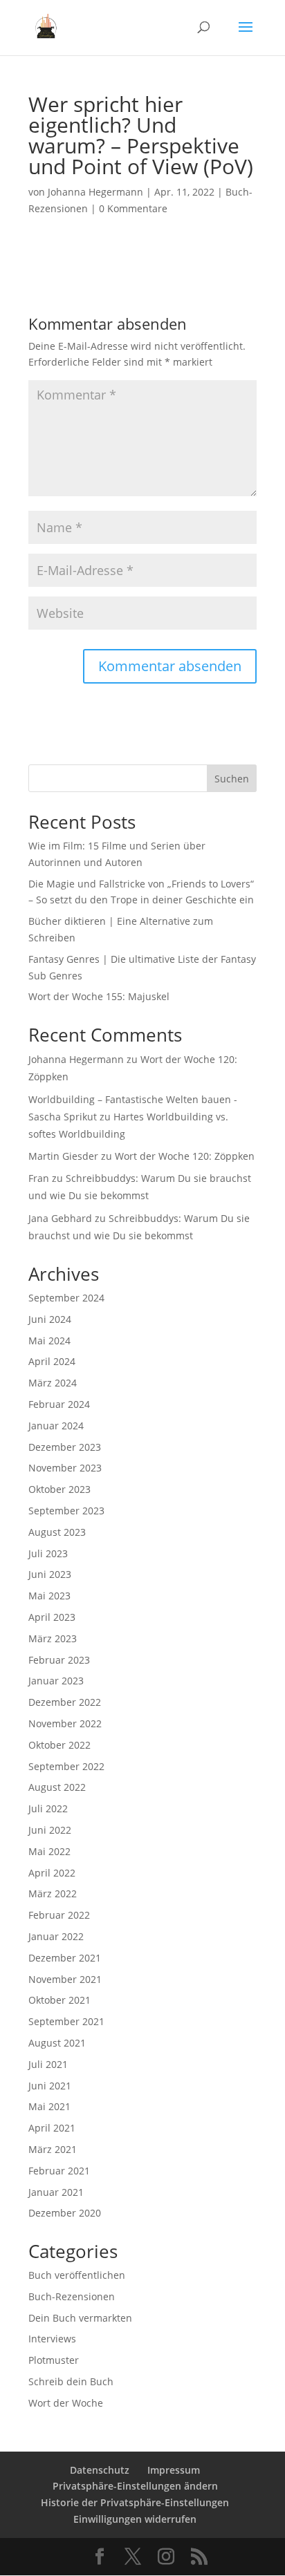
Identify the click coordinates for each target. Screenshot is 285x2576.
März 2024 (53, 1383)
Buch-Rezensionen (72, 2296)
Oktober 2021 (59, 2000)
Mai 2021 (49, 2106)
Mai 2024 (49, 1341)
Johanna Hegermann (95, 192)
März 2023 (53, 1638)
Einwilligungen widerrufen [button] (135, 2519)
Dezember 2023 (65, 1447)
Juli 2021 (48, 2064)
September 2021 (66, 2021)
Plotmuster (54, 2360)
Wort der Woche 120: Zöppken (185, 1156)
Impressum (174, 2470)
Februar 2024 (59, 1404)
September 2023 (66, 1511)
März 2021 (53, 2149)
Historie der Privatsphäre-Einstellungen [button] (135, 2502)
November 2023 (65, 1468)
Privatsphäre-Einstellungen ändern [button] (135, 2486)
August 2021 (57, 2043)
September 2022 (66, 1766)
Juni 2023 (50, 1574)
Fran (39, 1178)
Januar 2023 (56, 1681)
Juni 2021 (50, 2086)
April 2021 (52, 2128)
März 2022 (53, 1893)
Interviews (52, 2339)
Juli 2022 (48, 1808)
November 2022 (65, 1723)
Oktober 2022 (59, 1745)
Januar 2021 (56, 2192)
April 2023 (52, 1617)
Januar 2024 (56, 1426)
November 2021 (65, 1979)
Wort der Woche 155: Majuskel (99, 996)
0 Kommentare (133, 208)
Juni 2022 (50, 1830)
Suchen (232, 779)
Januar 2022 (56, 1936)
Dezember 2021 (65, 1958)
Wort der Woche (66, 2403)
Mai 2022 (49, 1851)
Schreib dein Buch (71, 2381)
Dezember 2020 (65, 2213)
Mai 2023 (49, 1596)
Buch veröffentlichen (77, 2275)
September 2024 (66, 1298)
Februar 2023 (59, 1660)
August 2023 (57, 1532)
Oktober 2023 (59, 1489)
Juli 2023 (48, 1553)
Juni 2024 (50, 1319)
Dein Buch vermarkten (80, 2318)
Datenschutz (100, 2470)
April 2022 (52, 1873)
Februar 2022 (59, 1915)
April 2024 (52, 1361)
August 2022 (57, 1787)
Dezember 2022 (65, 1702)
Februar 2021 (59, 2171)
